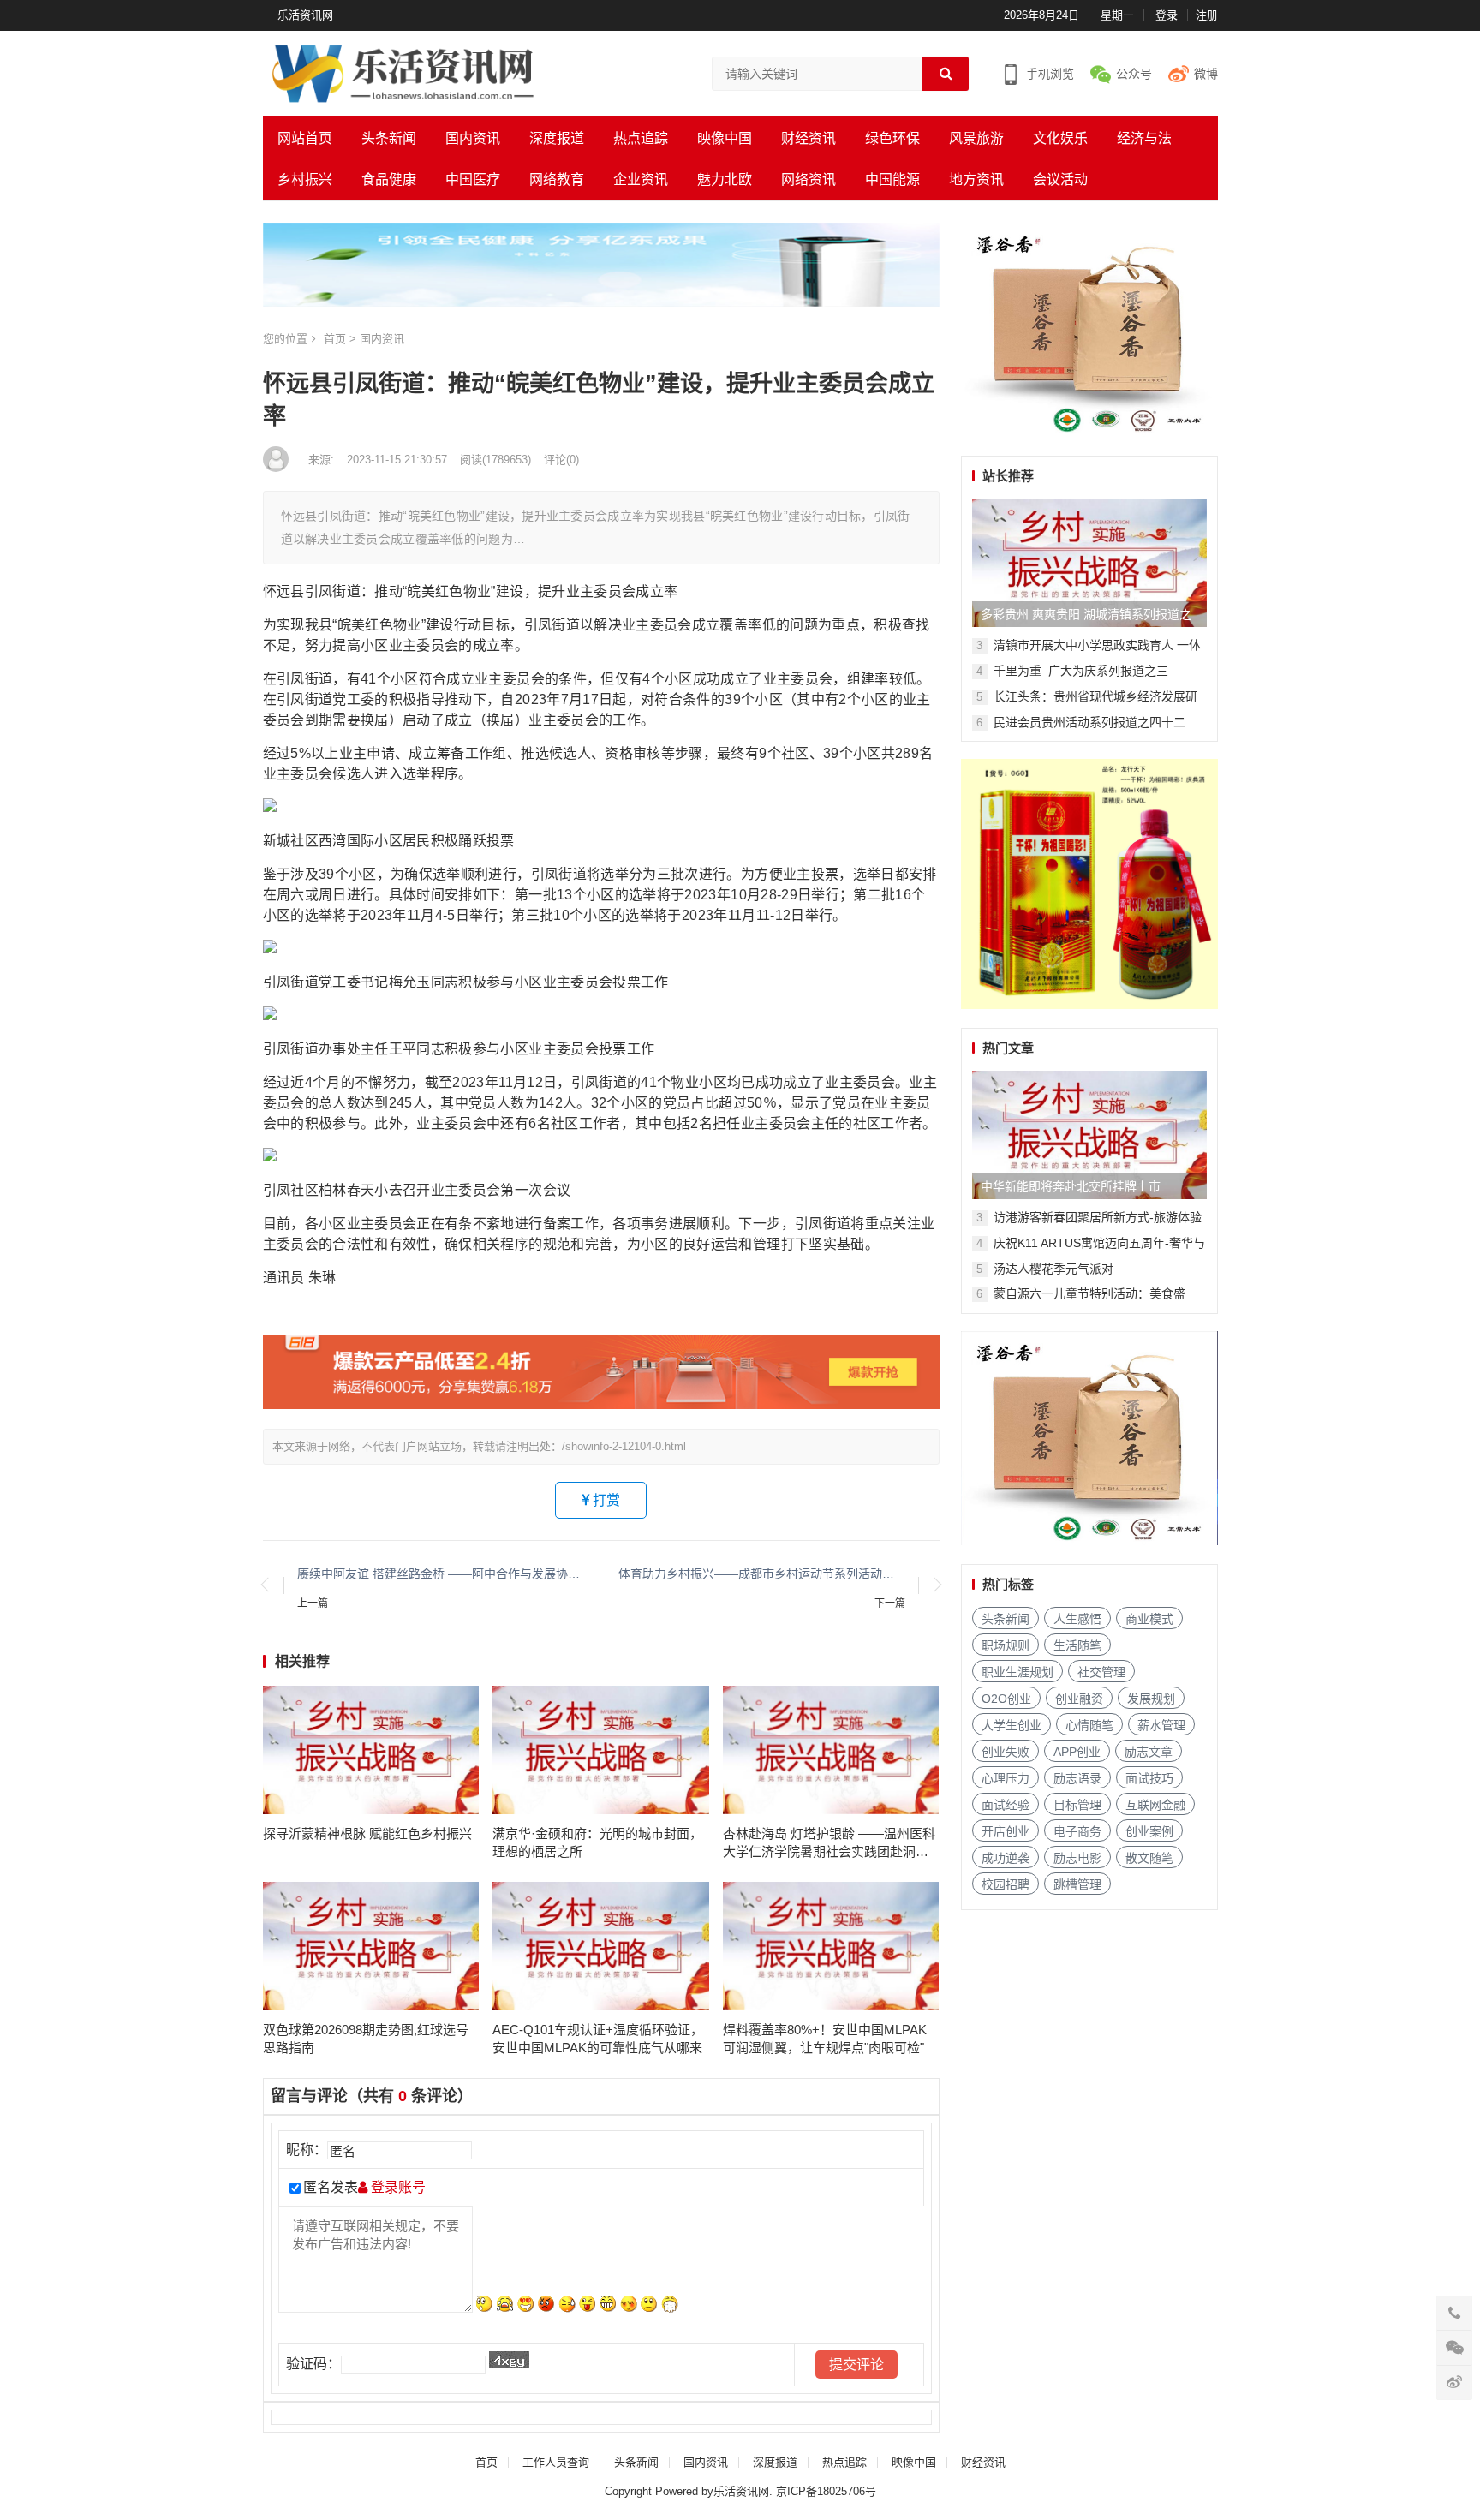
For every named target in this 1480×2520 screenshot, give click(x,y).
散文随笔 (1149, 1858)
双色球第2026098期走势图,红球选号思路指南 (366, 2039)
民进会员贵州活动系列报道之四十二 (1089, 722)
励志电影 (1077, 1858)
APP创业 (1077, 1752)
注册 (1207, 15)
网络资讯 (809, 179)
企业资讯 (641, 179)
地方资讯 (976, 179)
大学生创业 (1012, 1725)
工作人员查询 (556, 2462)
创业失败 (1006, 1752)
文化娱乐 (1060, 138)
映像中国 (725, 138)
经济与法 (1144, 138)
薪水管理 (1161, 1725)
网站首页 (305, 138)
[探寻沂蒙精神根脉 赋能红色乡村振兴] (371, 1750)
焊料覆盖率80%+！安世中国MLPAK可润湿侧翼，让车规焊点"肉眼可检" (825, 2039)
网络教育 (557, 179)
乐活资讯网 (305, 15)
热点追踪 (641, 138)
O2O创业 (1006, 1699)
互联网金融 (1155, 1805)
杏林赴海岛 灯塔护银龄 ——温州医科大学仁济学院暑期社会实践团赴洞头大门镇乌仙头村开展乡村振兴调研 (829, 1843)
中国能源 (892, 179)
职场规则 (1006, 1645)
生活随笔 (1077, 1645)
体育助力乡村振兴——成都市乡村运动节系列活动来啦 (762, 1574)
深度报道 (557, 138)
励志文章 (1149, 1752)
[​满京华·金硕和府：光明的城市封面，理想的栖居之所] (601, 1750)
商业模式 (1149, 1619)
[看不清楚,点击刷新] (509, 2360)
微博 (1206, 74)
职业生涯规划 (1017, 1672)
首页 (335, 339)
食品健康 (389, 179)
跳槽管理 (1077, 1884)
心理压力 (1006, 1778)
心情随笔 (1089, 1725)
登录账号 (397, 2187)
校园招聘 (1006, 1884)
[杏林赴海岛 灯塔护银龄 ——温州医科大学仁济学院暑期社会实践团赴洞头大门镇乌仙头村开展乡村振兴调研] (831, 1750)
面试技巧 (1149, 1778)
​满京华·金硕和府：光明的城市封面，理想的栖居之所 (597, 1842)
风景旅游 (976, 138)
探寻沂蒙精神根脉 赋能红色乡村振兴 (367, 1833)
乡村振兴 (305, 179)
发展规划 (1151, 1699)
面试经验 (1006, 1805)
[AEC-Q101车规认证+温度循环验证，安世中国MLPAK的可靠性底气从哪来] (601, 1946)
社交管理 (1101, 1672)
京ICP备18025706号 (826, 2491)
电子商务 (1077, 1831)
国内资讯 (473, 138)
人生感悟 (1077, 1619)
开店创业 (1006, 1831)
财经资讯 (809, 138)
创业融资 (1079, 1699)
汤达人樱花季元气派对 (1053, 1269)
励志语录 (1077, 1778)
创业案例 (1149, 1831)
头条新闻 (389, 138)
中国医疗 (473, 179)
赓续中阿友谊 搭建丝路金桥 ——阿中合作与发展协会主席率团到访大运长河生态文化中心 (441, 1574)
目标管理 (1077, 1805)
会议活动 (1060, 179)
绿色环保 (892, 138)
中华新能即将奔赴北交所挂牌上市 (1071, 1186)
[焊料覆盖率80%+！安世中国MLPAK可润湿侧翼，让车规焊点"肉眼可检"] (831, 1946)
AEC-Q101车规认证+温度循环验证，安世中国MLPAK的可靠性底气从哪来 (598, 2039)
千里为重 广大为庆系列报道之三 (1081, 671)
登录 (1167, 15)
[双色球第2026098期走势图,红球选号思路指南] (371, 1946)
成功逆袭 (1006, 1858)
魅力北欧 (725, 179)
